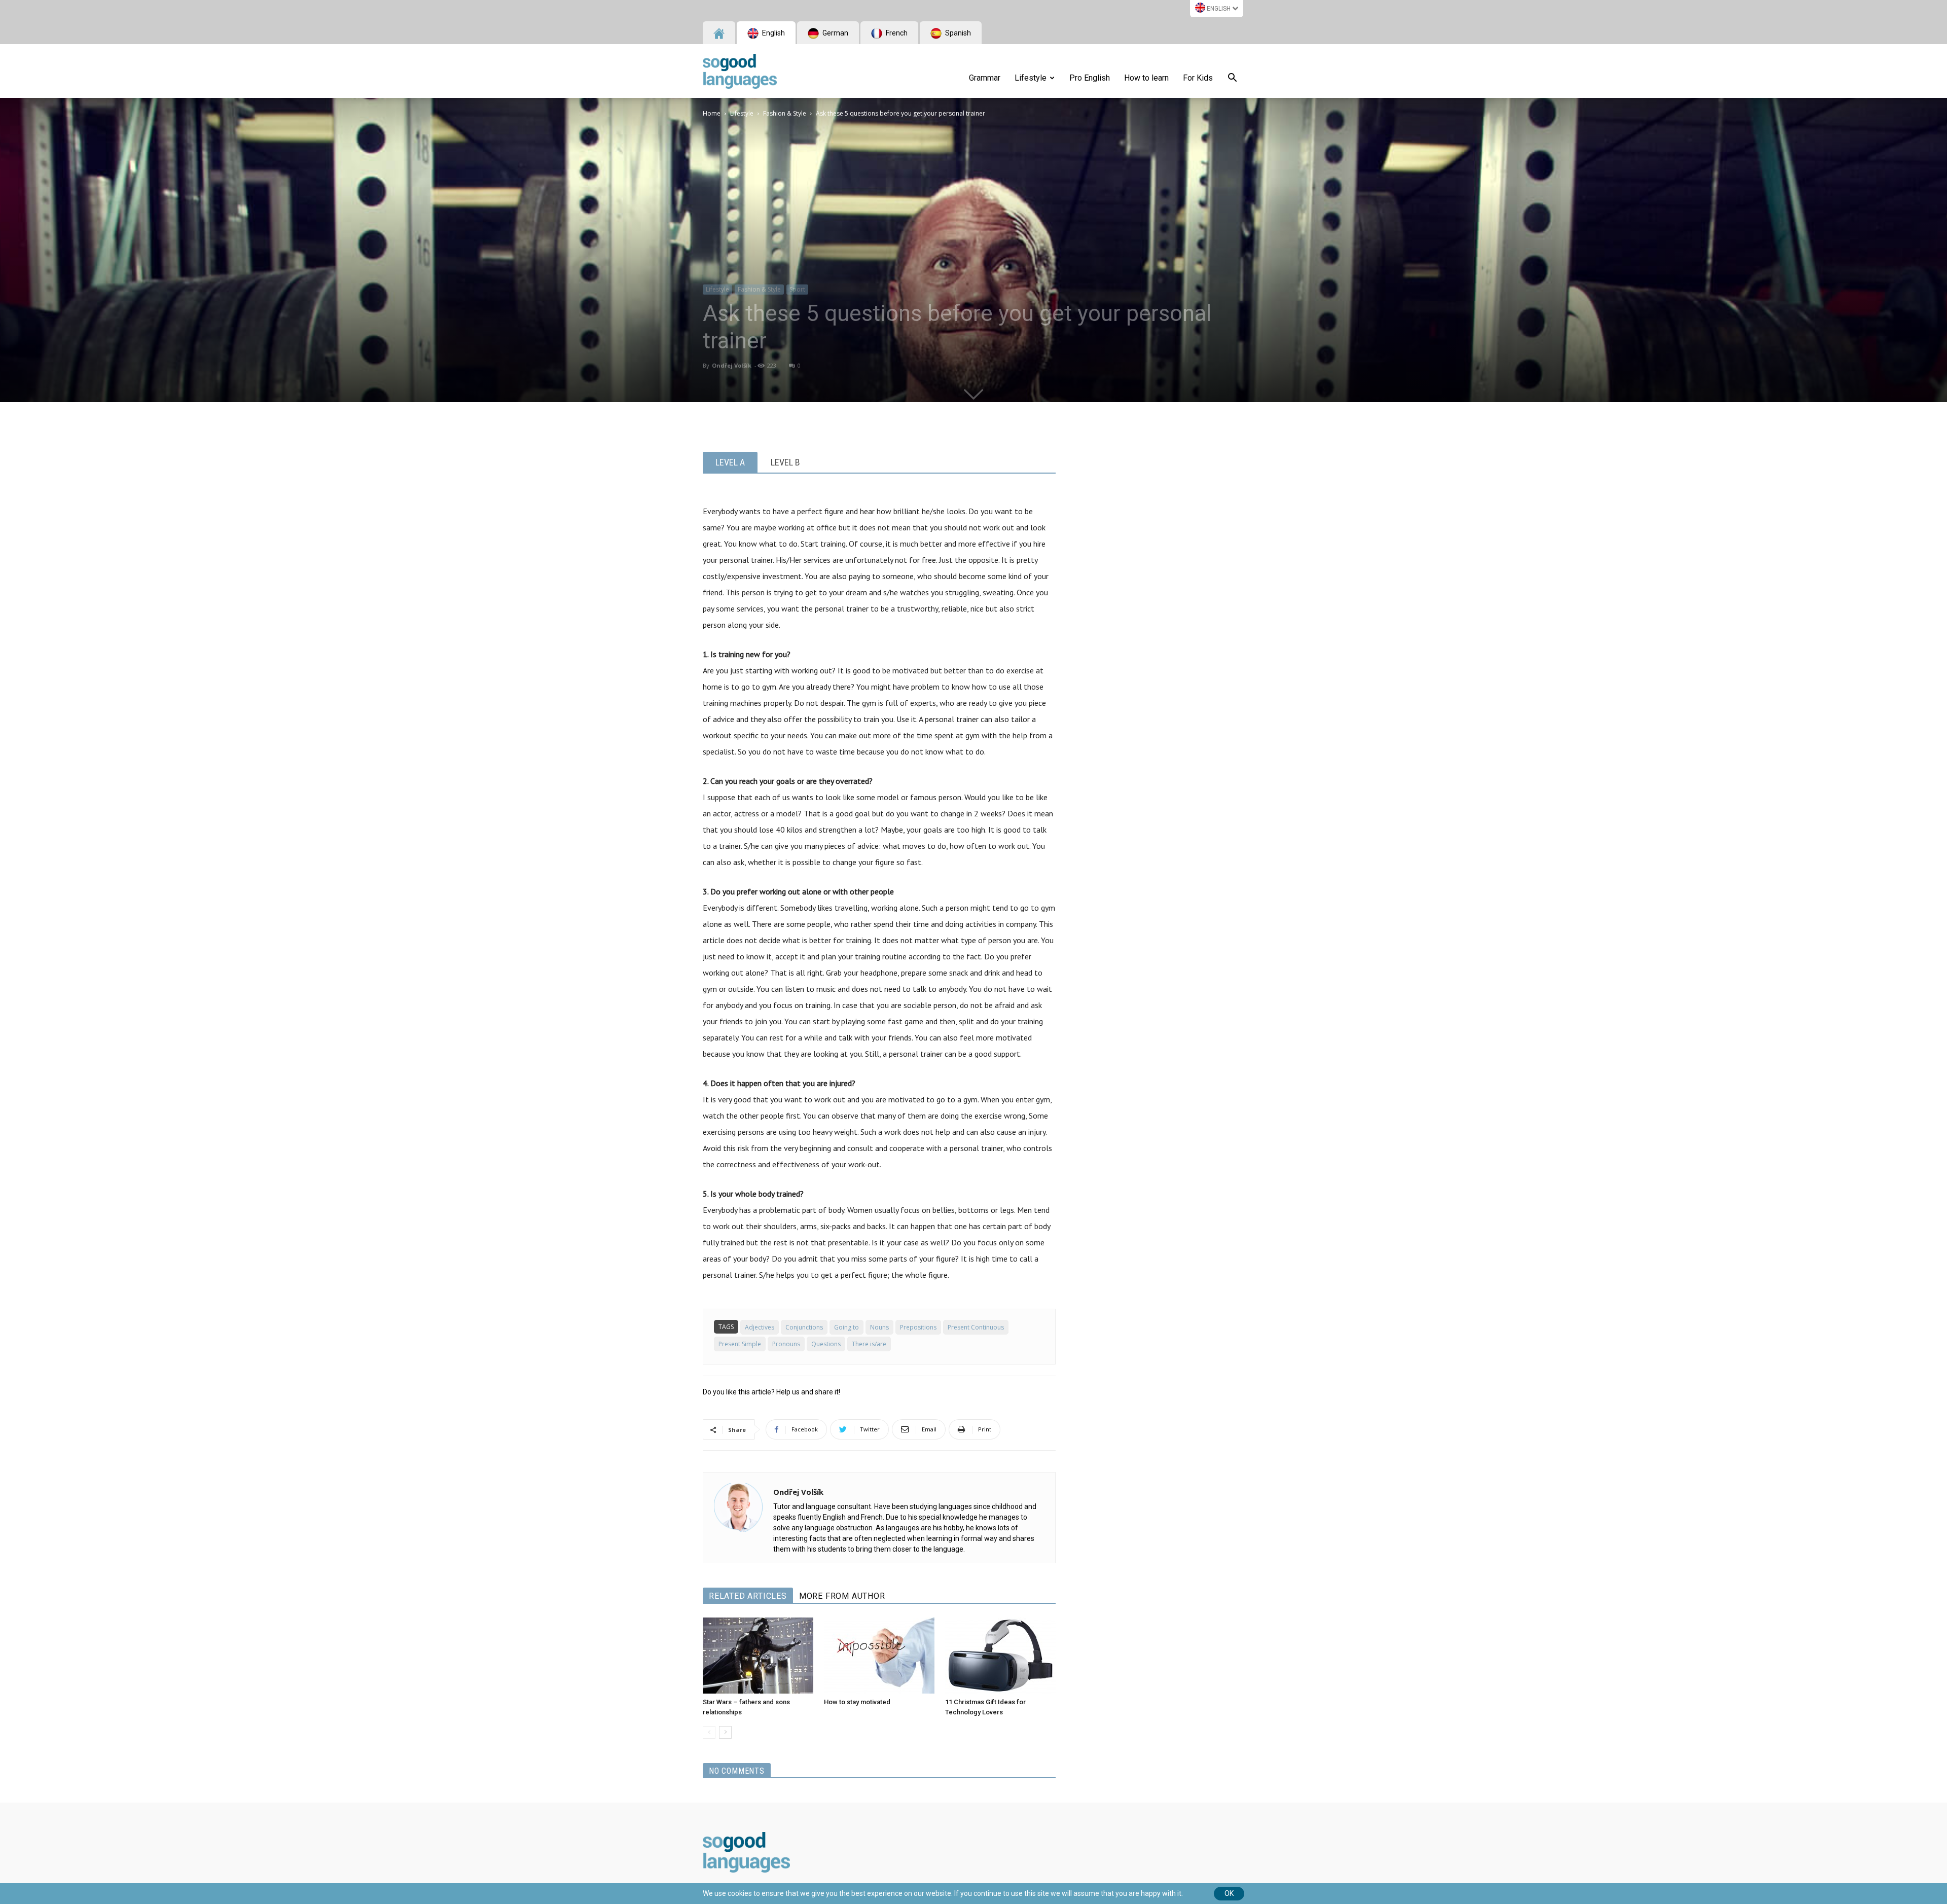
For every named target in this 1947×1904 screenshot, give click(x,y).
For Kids (1198, 78)
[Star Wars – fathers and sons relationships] (758, 1656)
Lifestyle (1031, 78)
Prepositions (918, 1327)
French (896, 33)
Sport (797, 289)
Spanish (957, 33)
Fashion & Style (785, 113)
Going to (846, 1327)
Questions (826, 1344)
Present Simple (740, 1344)
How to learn (1146, 78)
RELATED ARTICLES (748, 1596)
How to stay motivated (857, 1702)
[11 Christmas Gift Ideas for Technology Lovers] (1000, 1656)
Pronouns (786, 1344)
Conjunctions (804, 1327)
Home (712, 113)
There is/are (869, 1344)
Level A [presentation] (730, 462)
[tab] (730, 462)
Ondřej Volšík (732, 365)
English (1219, 9)
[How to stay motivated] (879, 1656)
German (835, 33)
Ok (1229, 1893)
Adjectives (760, 1327)
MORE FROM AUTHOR (842, 1596)
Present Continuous (976, 1327)
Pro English (1090, 78)
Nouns (879, 1327)
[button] (1232, 79)
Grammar (985, 78)
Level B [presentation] (785, 462)
